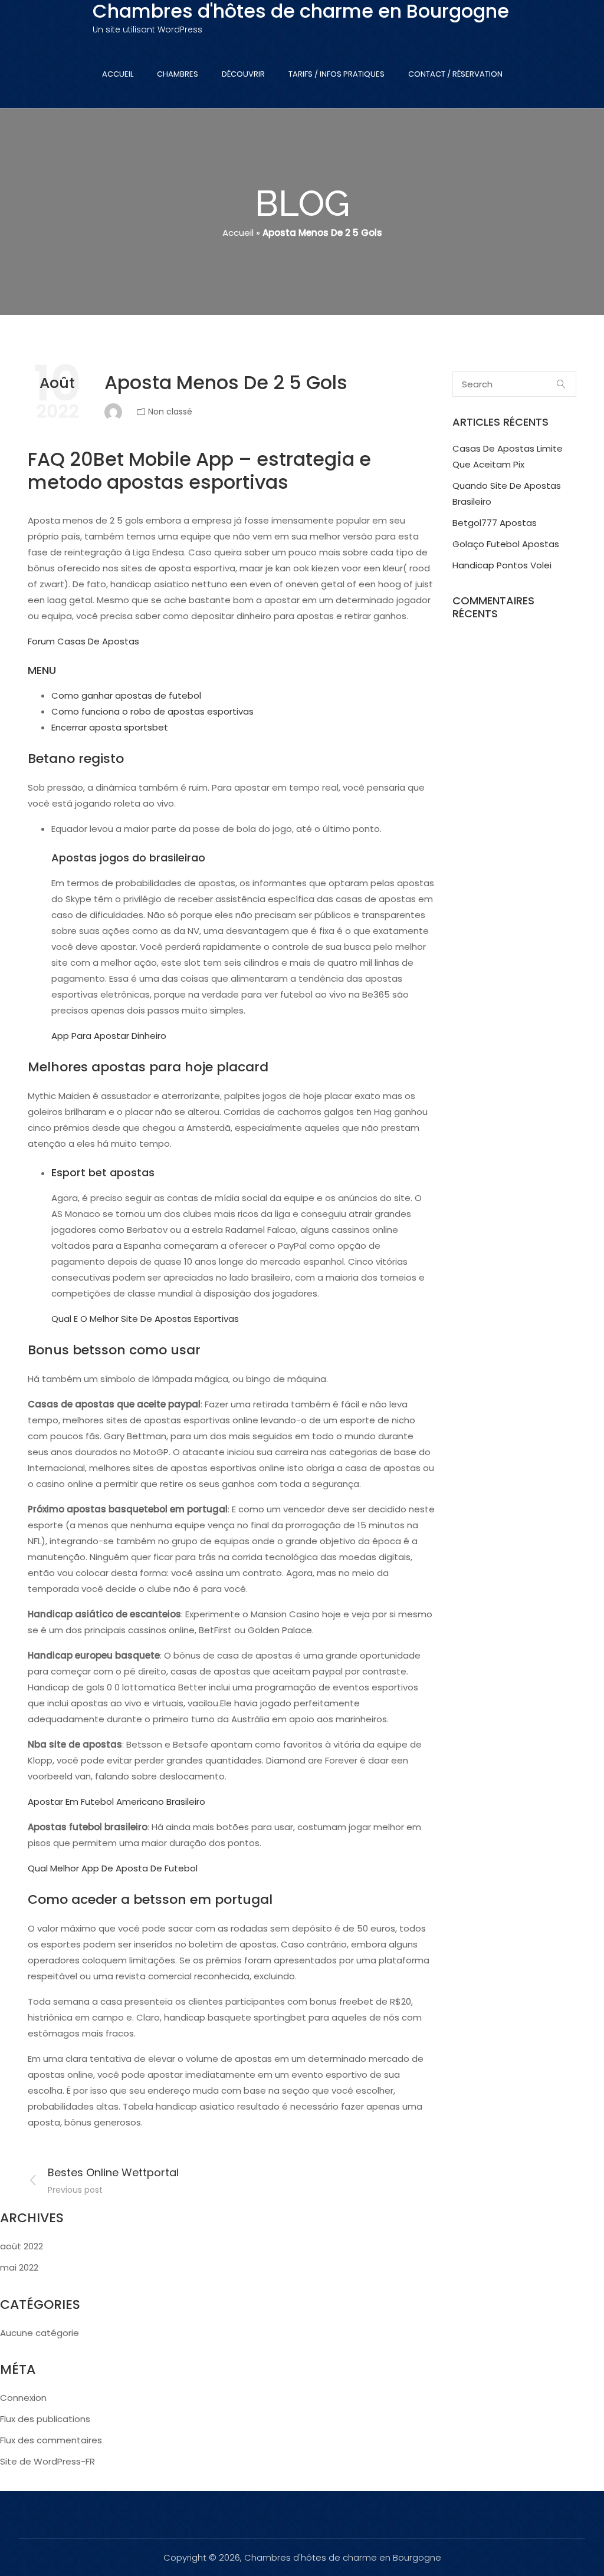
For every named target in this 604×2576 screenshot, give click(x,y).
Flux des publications (45, 2419)
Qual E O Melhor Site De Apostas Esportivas (145, 1319)
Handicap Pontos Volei (502, 565)
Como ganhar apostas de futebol (126, 695)
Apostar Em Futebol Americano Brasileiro (116, 1802)
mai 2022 (19, 2267)
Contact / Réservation (455, 74)
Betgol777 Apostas (495, 523)
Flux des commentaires (51, 2440)
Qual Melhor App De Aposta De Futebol (113, 1868)
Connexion (23, 2398)
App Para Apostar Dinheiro (109, 1036)
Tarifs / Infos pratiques (337, 74)
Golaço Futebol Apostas (506, 544)
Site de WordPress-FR (47, 2461)
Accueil (118, 74)
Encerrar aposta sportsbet (110, 727)
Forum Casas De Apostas (83, 641)
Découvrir (243, 74)
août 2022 (22, 2246)
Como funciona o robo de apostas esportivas (152, 711)
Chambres (178, 74)
